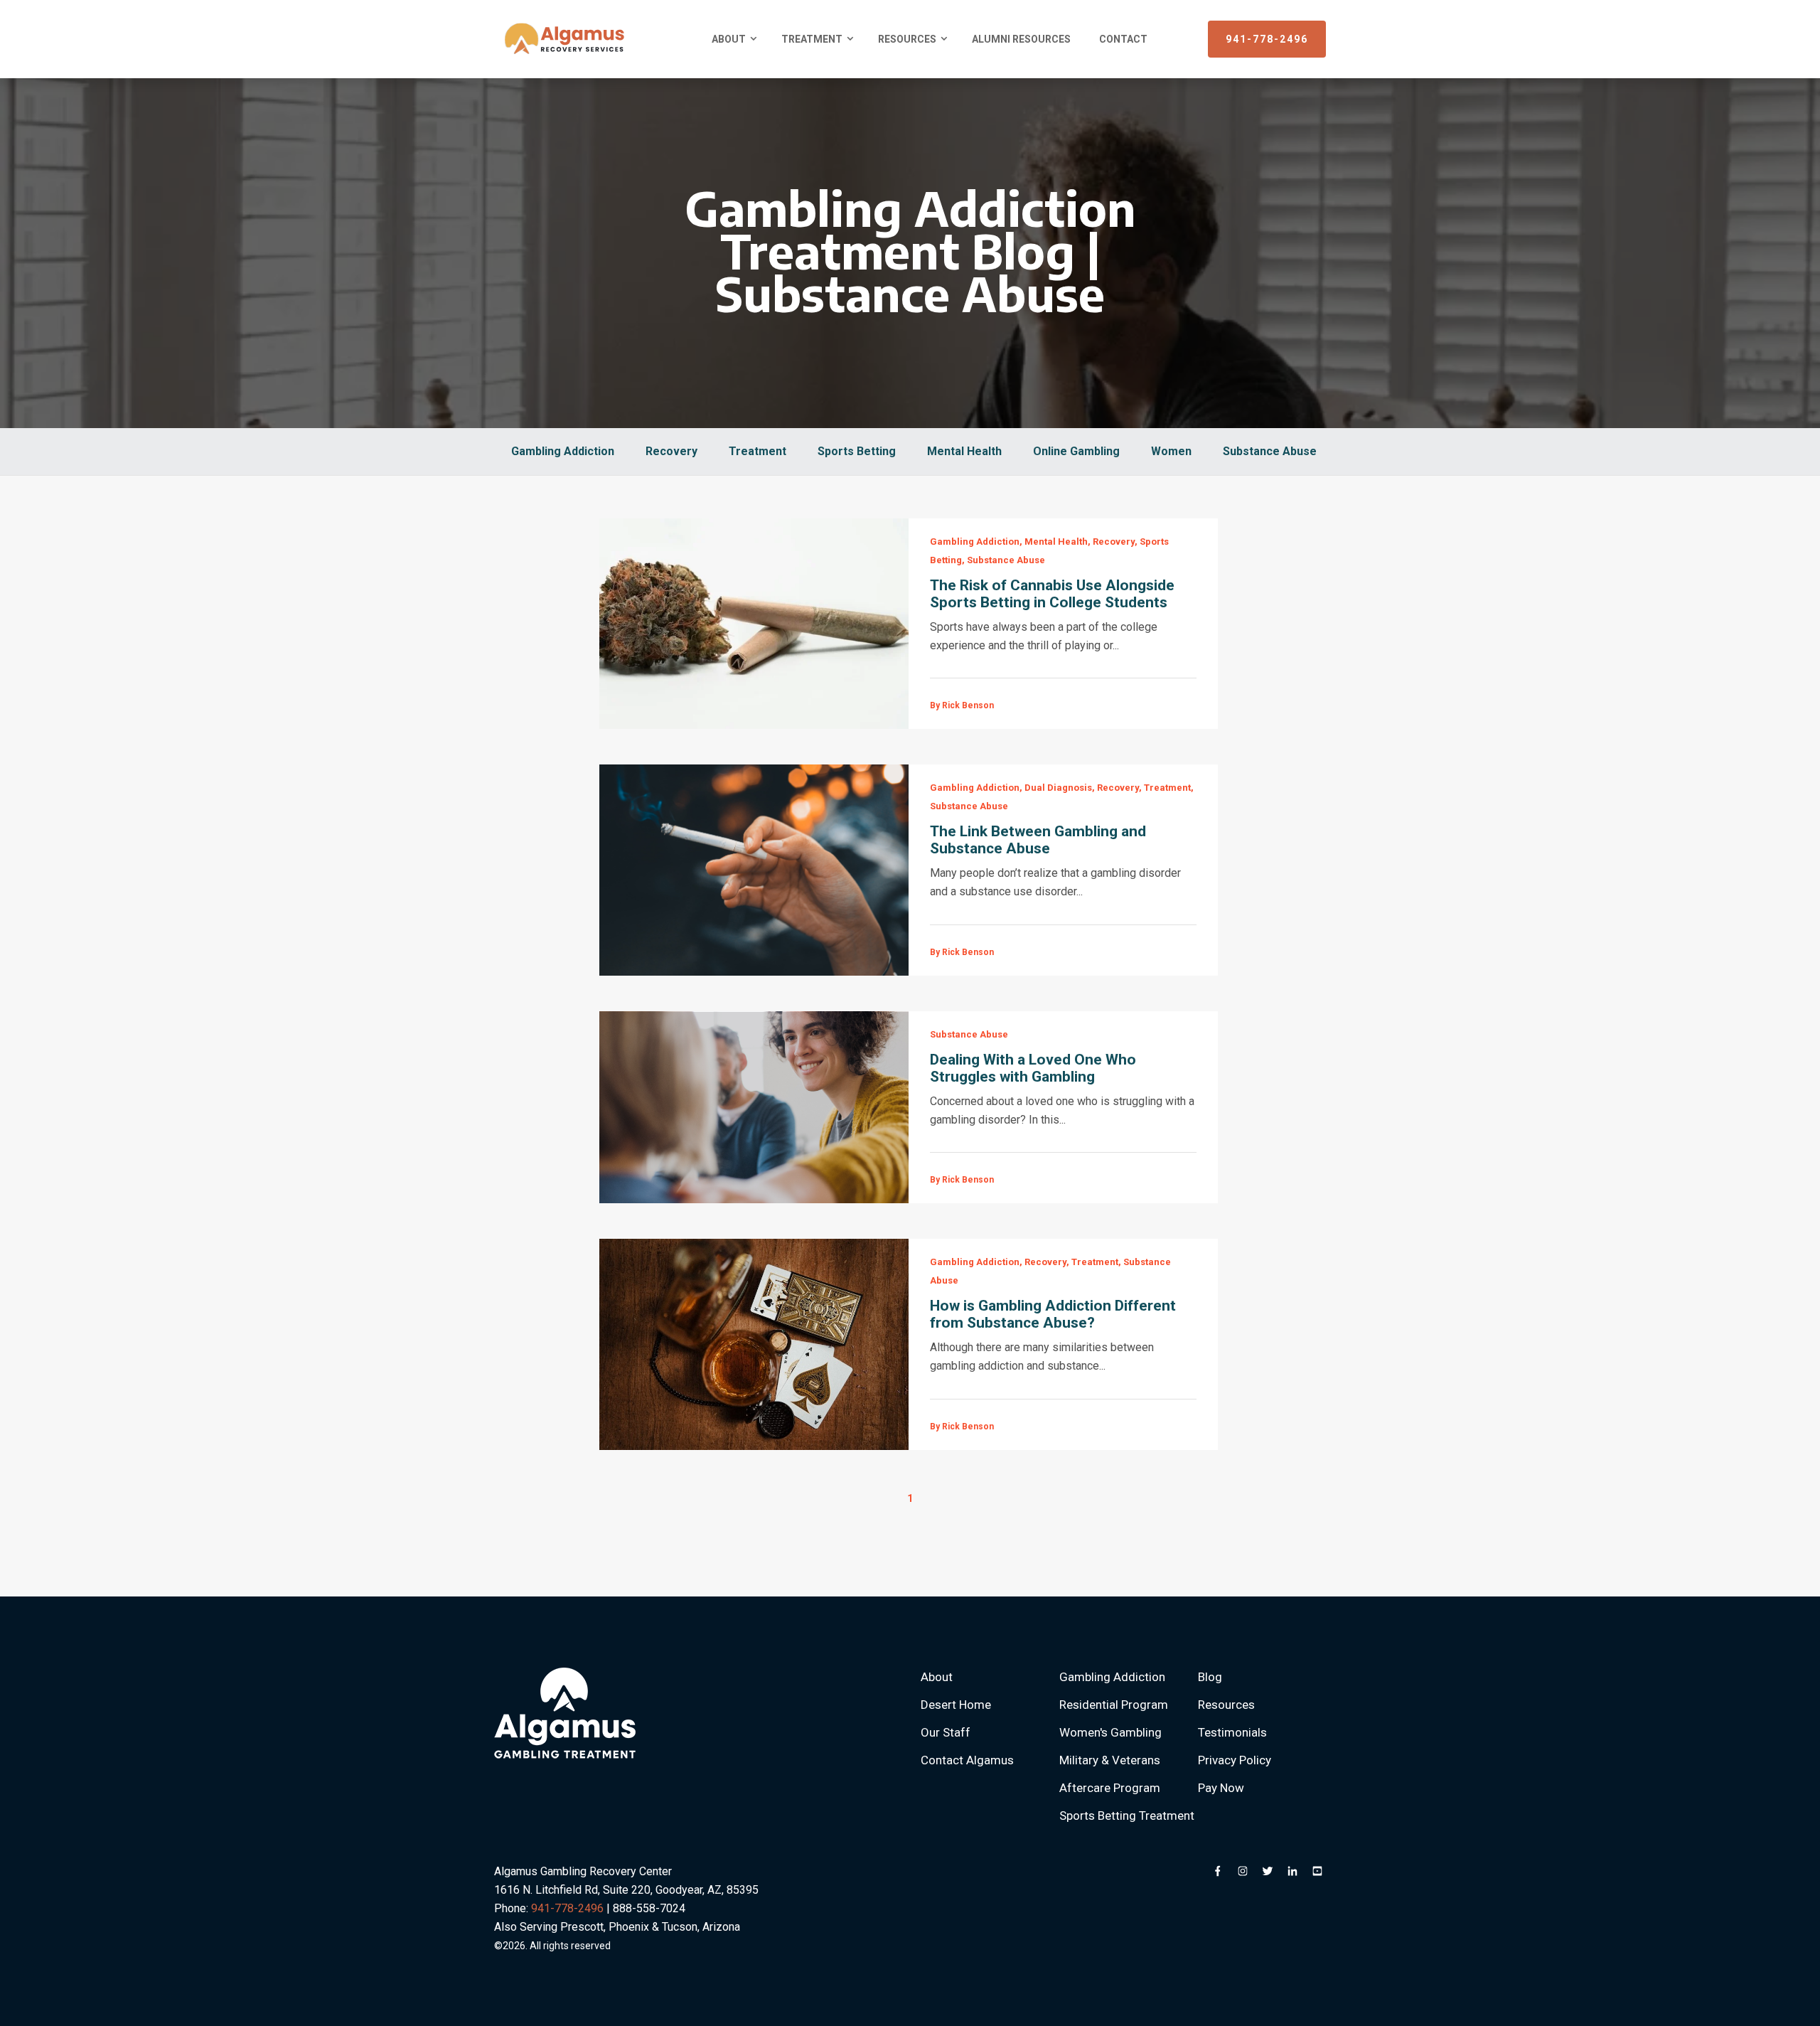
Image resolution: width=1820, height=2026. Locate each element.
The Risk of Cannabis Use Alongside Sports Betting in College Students (1052, 594)
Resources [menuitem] (907, 39)
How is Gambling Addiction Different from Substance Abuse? (1053, 1314)
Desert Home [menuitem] (956, 1705)
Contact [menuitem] (1123, 39)
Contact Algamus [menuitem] (967, 1760)
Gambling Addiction (563, 451)
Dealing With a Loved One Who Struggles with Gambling (1033, 1068)
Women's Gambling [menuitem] (1110, 1732)
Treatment (758, 451)
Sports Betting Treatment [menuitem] (1127, 1816)
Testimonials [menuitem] (1232, 1732)
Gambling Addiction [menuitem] (1112, 1677)
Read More (754, 624)
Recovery (671, 451)
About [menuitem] (729, 39)
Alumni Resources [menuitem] (1021, 39)
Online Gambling (1076, 451)
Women (1171, 451)
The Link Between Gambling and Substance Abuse (1038, 840)
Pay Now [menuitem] (1221, 1788)
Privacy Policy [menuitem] (1235, 1760)
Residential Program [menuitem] (1114, 1705)
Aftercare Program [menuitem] (1110, 1788)
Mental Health (964, 451)
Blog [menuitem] (1210, 1677)
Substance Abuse (1270, 451)
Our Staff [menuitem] (946, 1732)
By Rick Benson (962, 705)
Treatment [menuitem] (812, 39)
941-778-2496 (1267, 39)
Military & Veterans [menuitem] (1110, 1760)
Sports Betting (857, 451)
